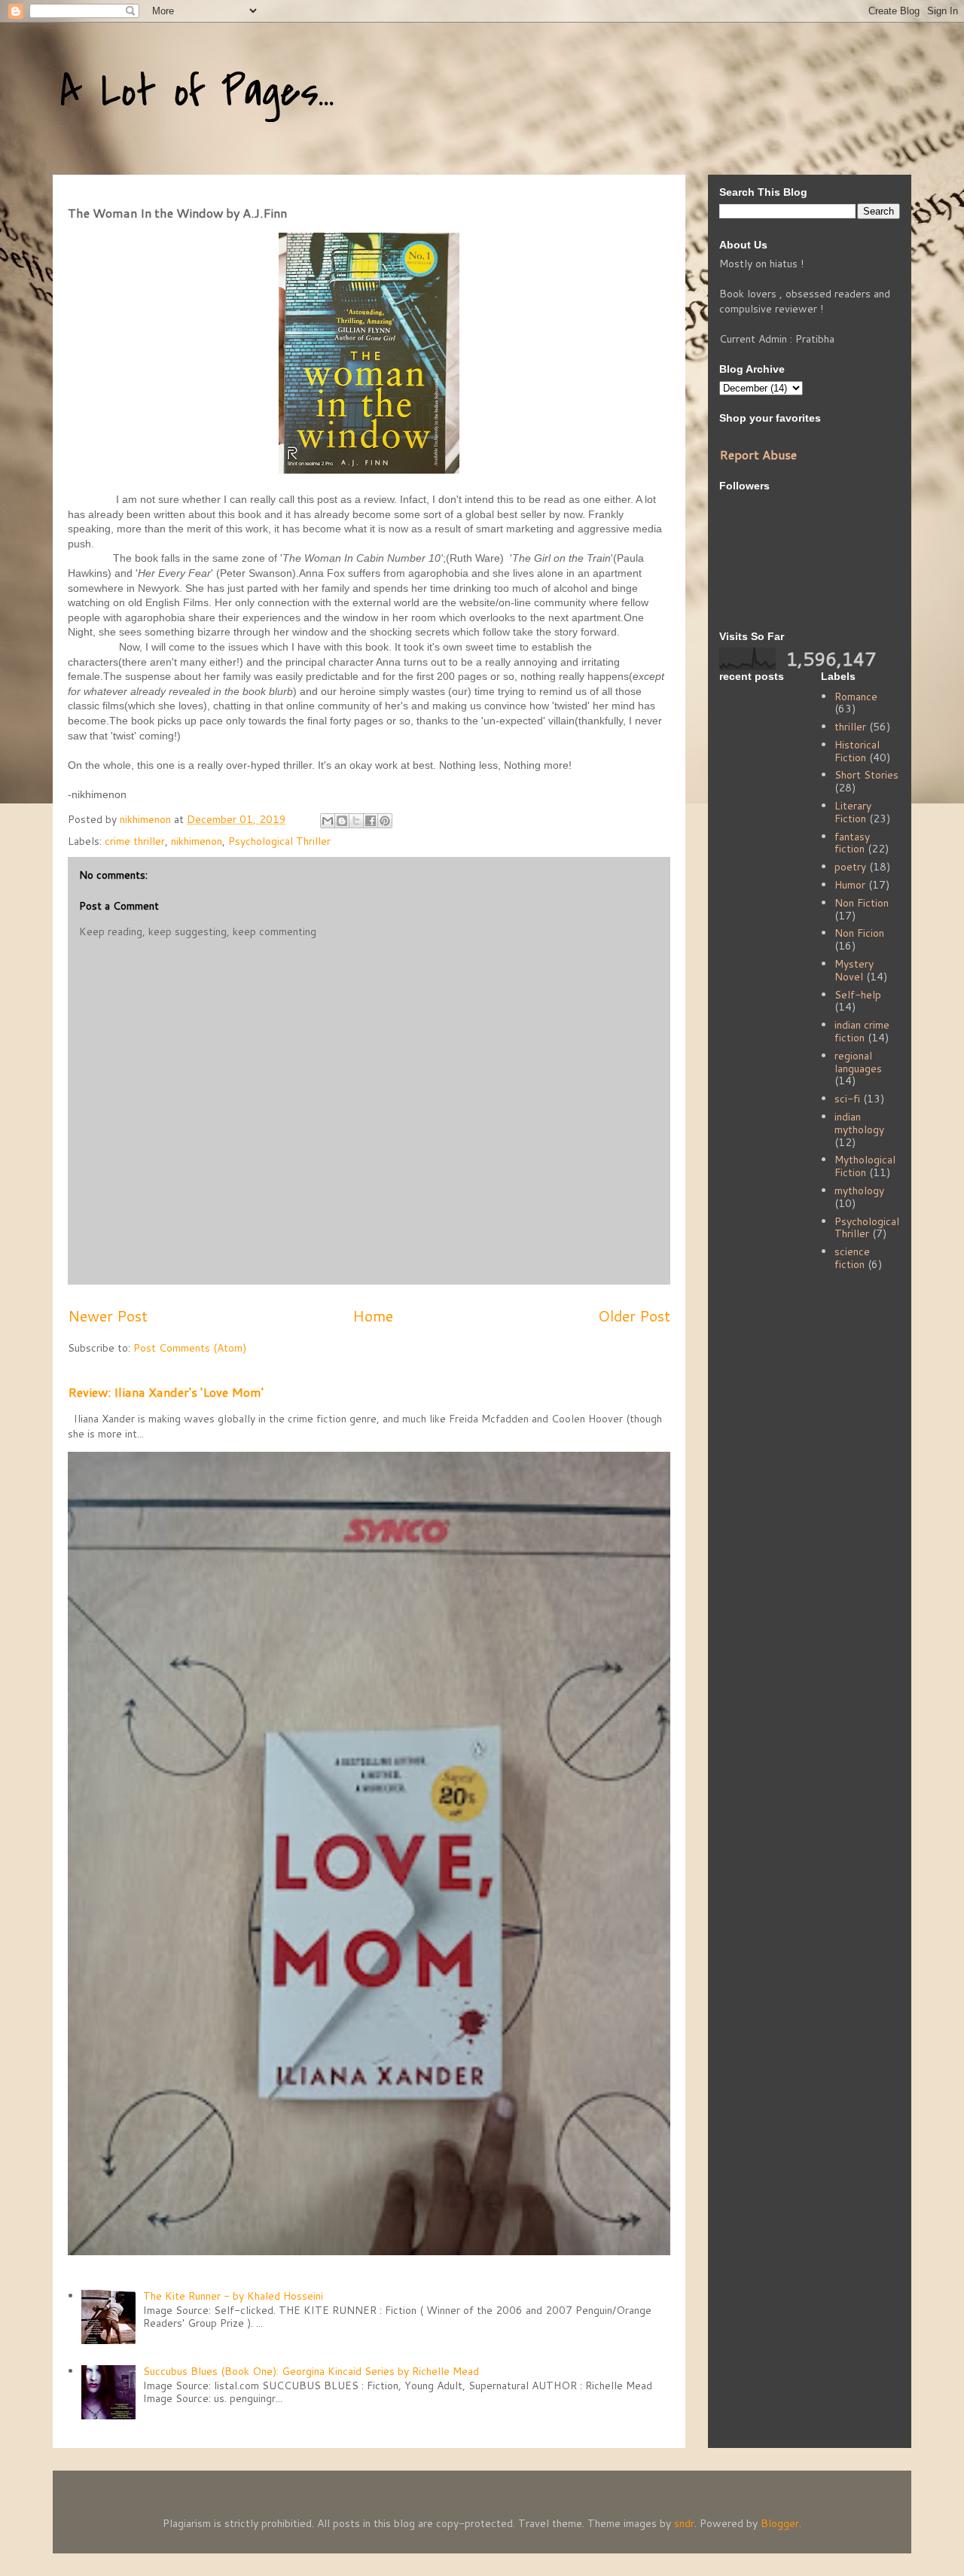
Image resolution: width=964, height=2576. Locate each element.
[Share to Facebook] (371, 821)
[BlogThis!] (342, 821)
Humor (850, 885)
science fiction (852, 1258)
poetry (850, 867)
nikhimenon (197, 841)
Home (373, 1316)
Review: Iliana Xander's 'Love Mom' (166, 1392)
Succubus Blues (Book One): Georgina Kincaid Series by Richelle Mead (311, 2371)
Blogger (780, 2523)
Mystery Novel (854, 970)
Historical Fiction (857, 751)
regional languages (858, 1062)
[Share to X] (356, 821)
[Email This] (328, 821)
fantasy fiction (852, 843)
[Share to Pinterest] (385, 821)
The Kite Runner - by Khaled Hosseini (233, 2296)
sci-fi (847, 1099)
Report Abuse (758, 454)
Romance (856, 697)
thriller (850, 727)
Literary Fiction (853, 812)
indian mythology (859, 1123)
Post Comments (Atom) (190, 1348)
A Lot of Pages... (197, 92)
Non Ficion (859, 933)
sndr (684, 2523)
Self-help (858, 995)
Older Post (634, 1316)
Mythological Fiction (865, 1166)
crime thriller (135, 841)
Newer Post (108, 1316)
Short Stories (866, 775)
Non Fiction (862, 903)
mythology (859, 1190)
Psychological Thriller (279, 841)
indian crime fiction (862, 1031)
